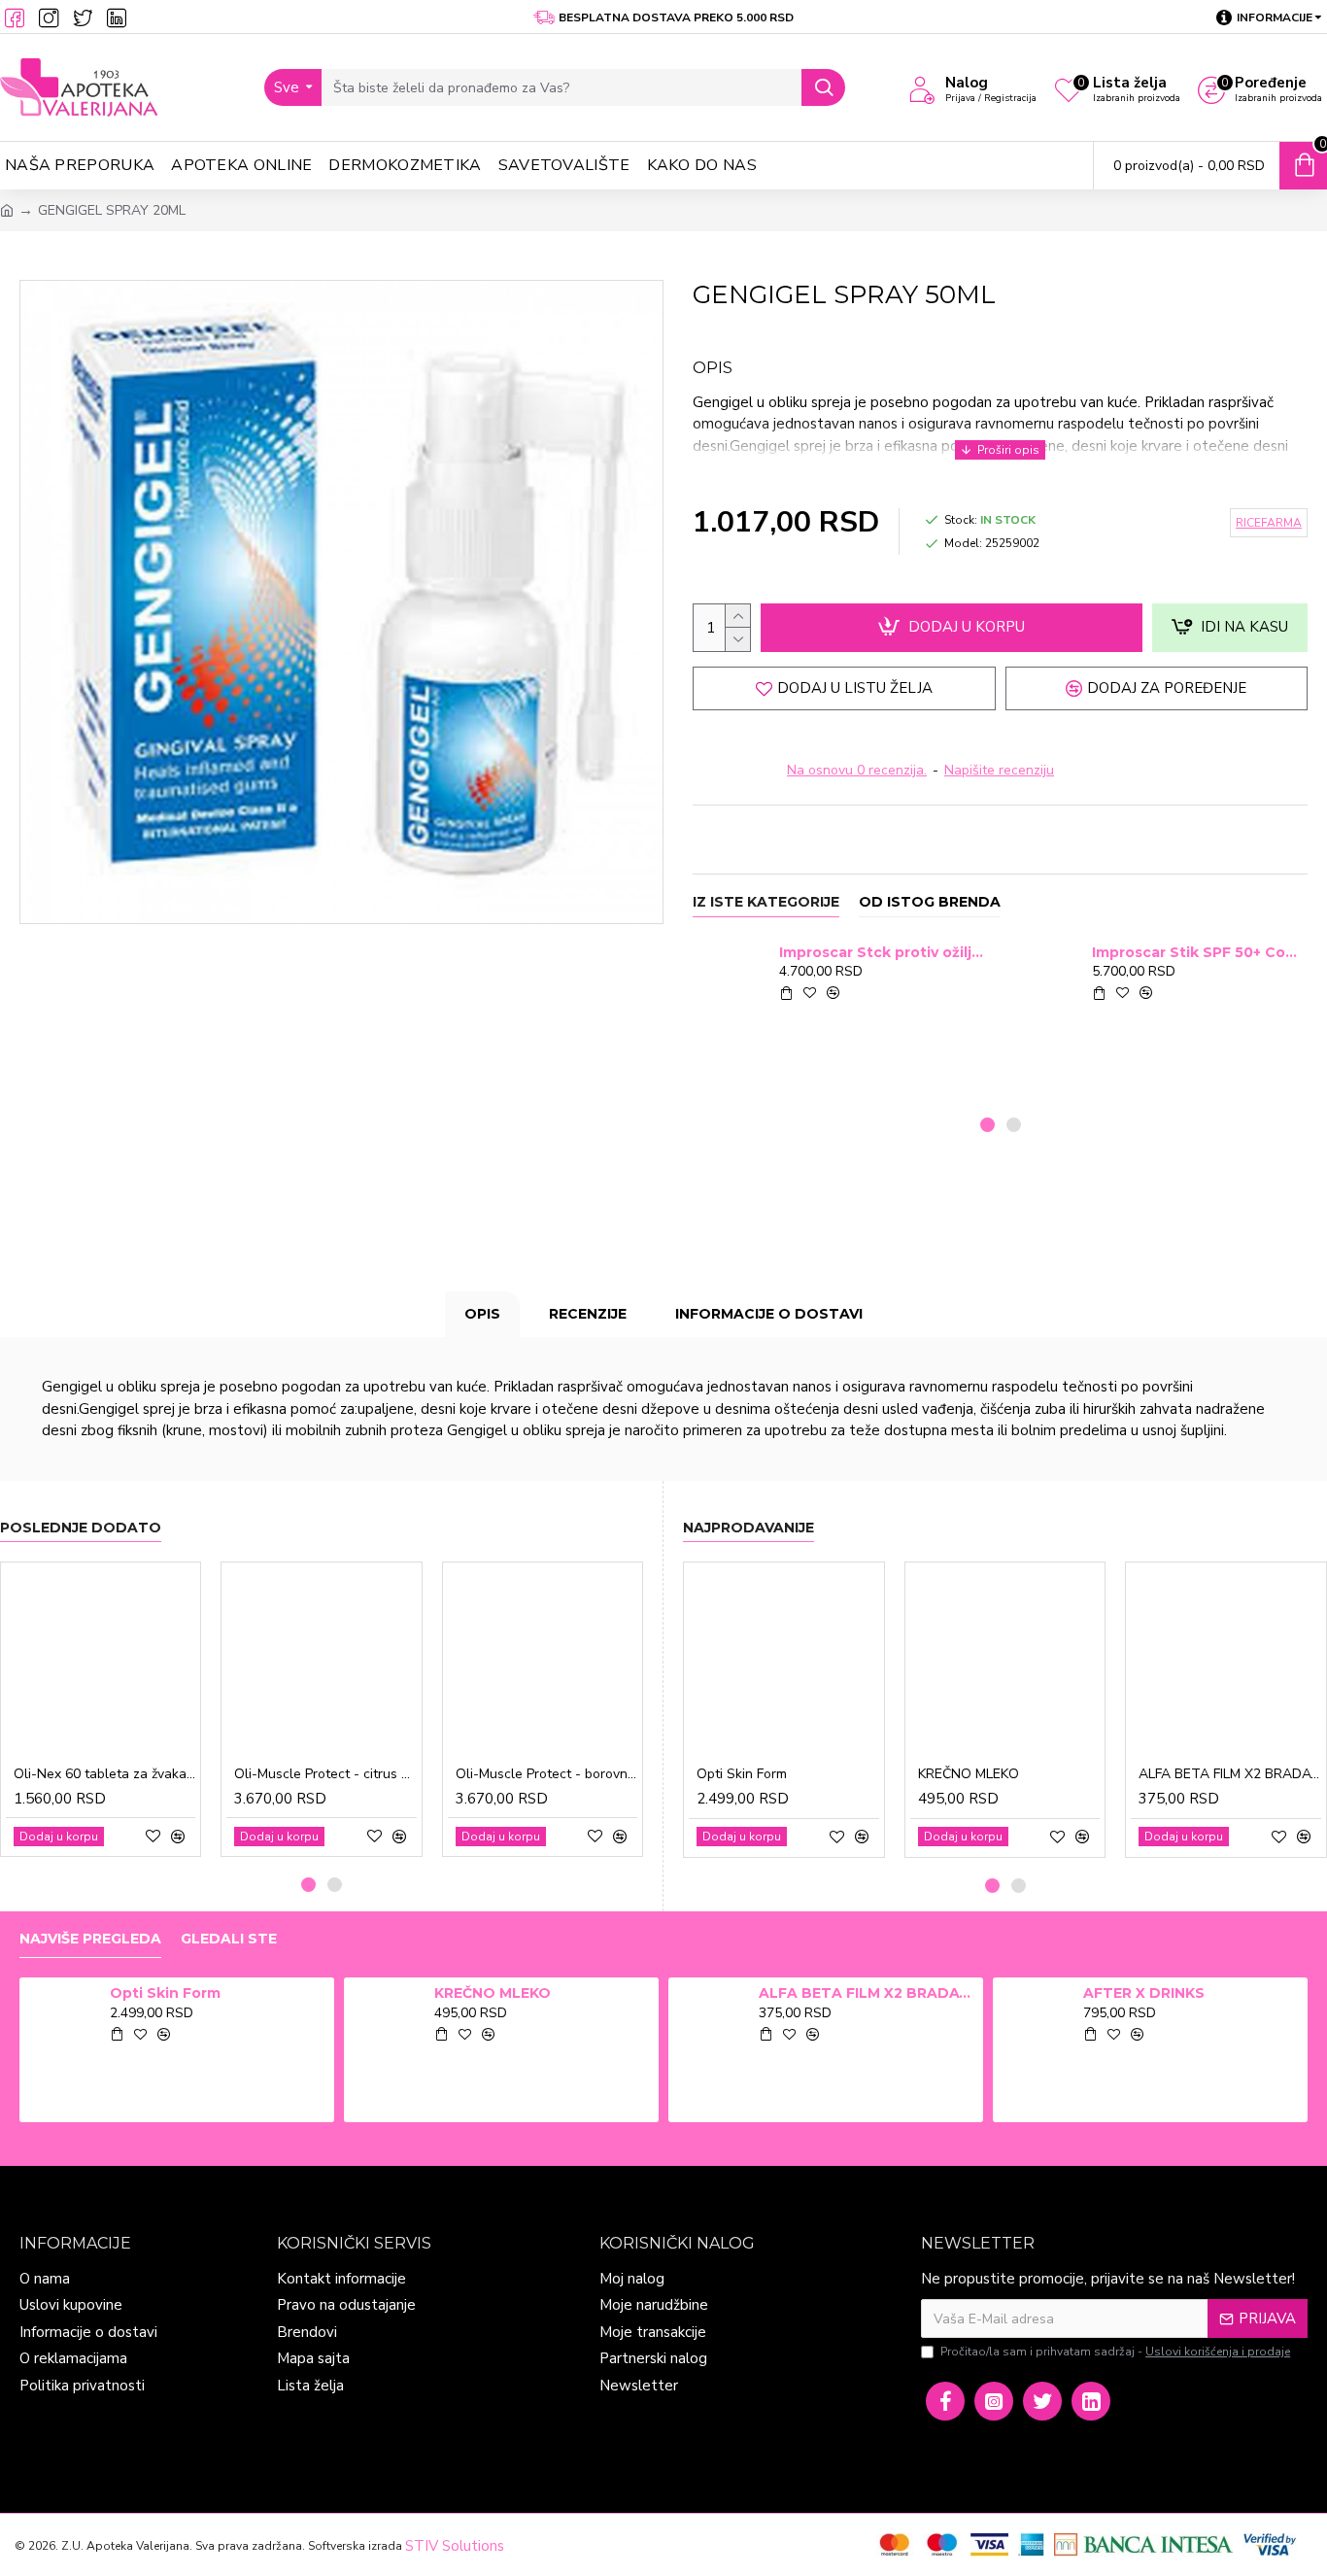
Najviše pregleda (90, 1939)
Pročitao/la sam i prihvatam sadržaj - (1115, 2352)
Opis (482, 1314)
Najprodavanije (749, 1528)
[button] (987, 1125)
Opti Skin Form (742, 1774)
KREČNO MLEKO (969, 1774)
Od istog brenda (930, 902)
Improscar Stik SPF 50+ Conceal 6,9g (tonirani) (1196, 952)
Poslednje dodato (81, 1528)
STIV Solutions (455, 2546)
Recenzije (588, 1314)
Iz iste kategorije (766, 902)
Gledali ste (229, 1939)
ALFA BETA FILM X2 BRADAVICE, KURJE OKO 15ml (1230, 1774)
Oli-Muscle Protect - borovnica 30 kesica (546, 1774)
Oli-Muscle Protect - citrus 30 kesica (325, 1774)
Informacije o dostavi (769, 1314)
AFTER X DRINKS (1144, 1993)
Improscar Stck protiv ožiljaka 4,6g (884, 952)
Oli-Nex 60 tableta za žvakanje (104, 1774)
